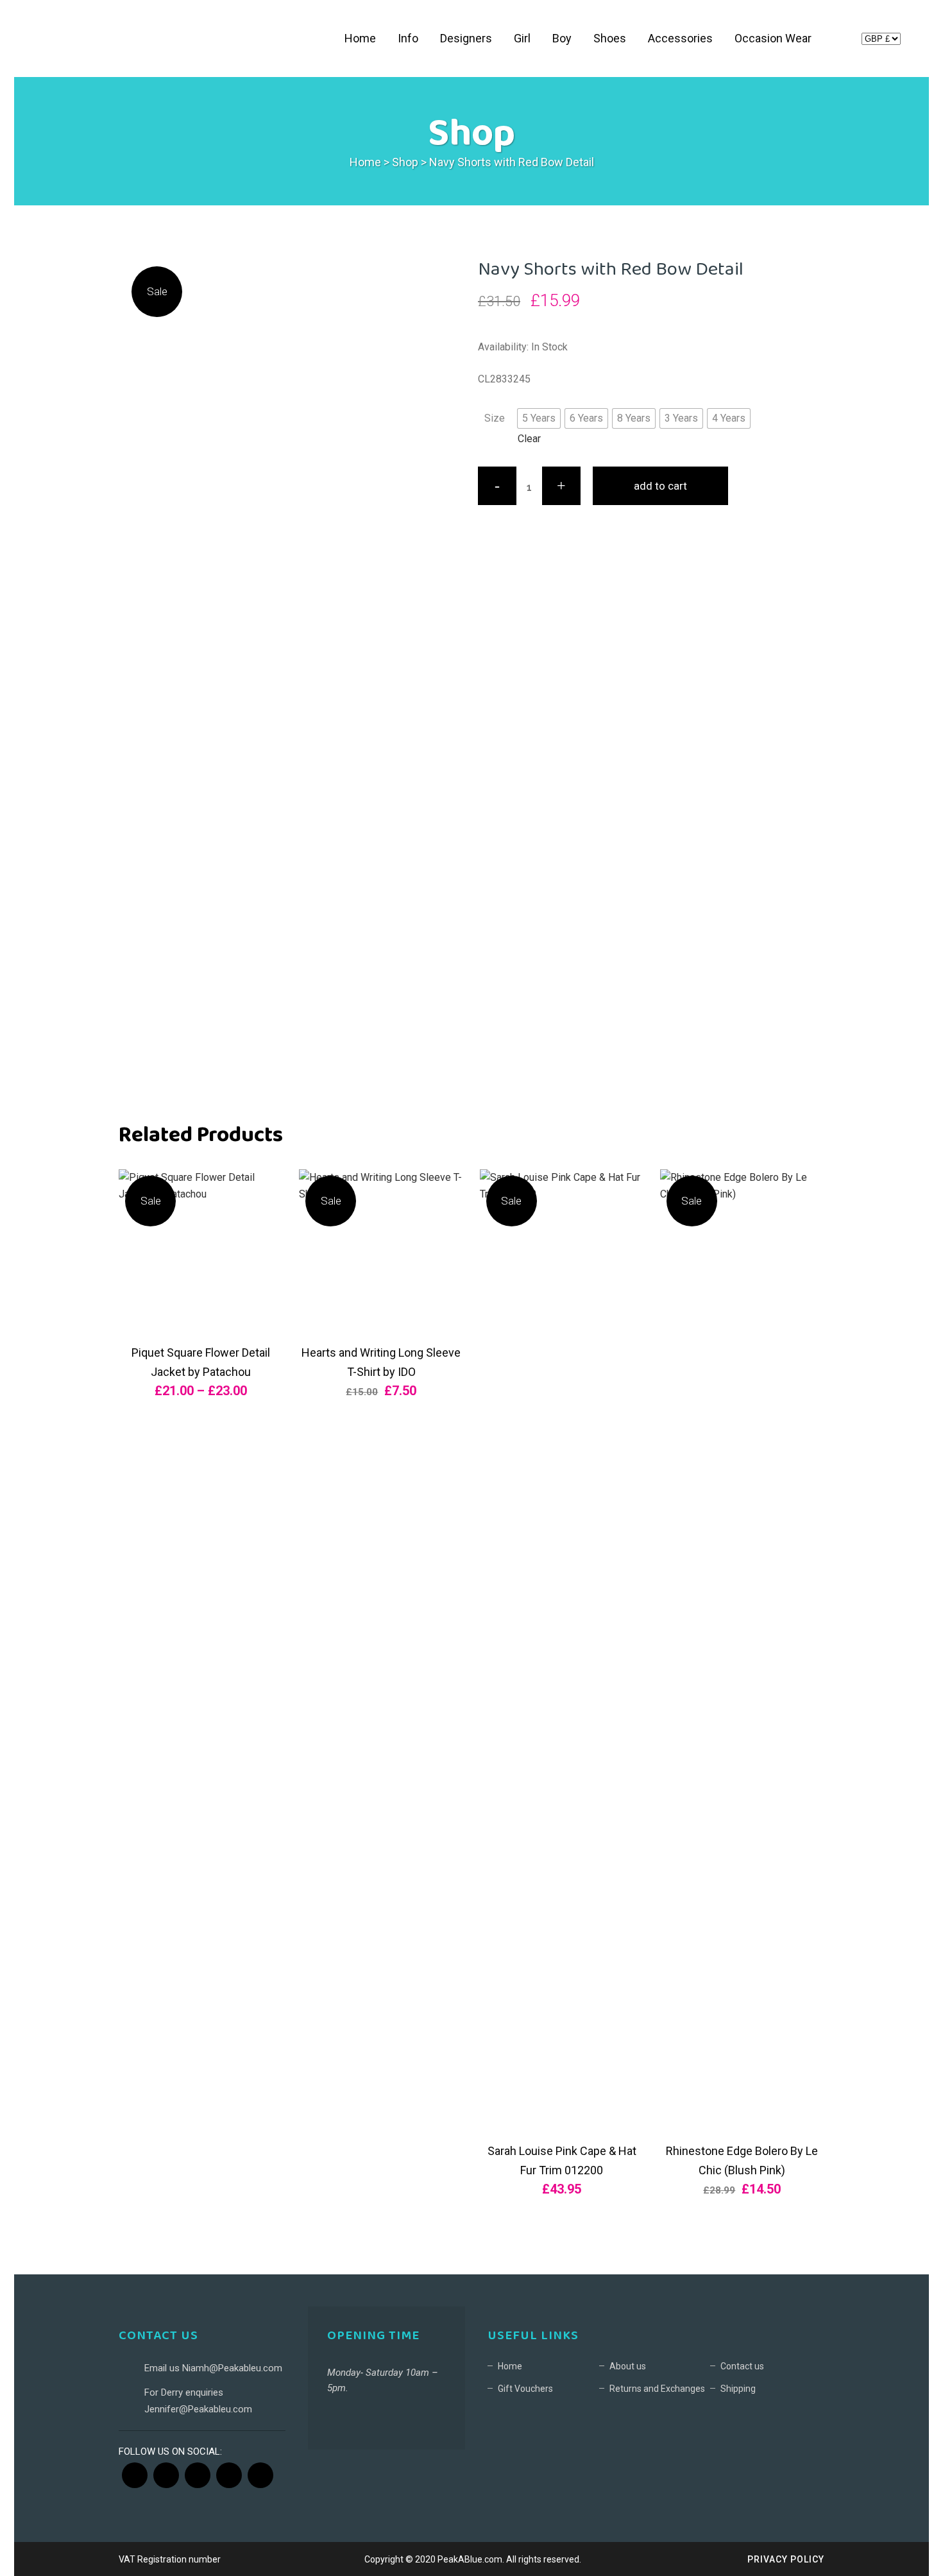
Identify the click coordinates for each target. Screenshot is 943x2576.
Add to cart (660, 486)
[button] (539, 418)
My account (840, 41)
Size (495, 418)
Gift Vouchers (525, 2389)
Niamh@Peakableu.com (232, 2368)
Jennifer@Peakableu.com (198, 2409)
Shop (405, 162)
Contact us (742, 2366)
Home (365, 162)
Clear (529, 439)
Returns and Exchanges (657, 2389)
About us (628, 2366)
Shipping (738, 2389)
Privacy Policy (786, 2559)
